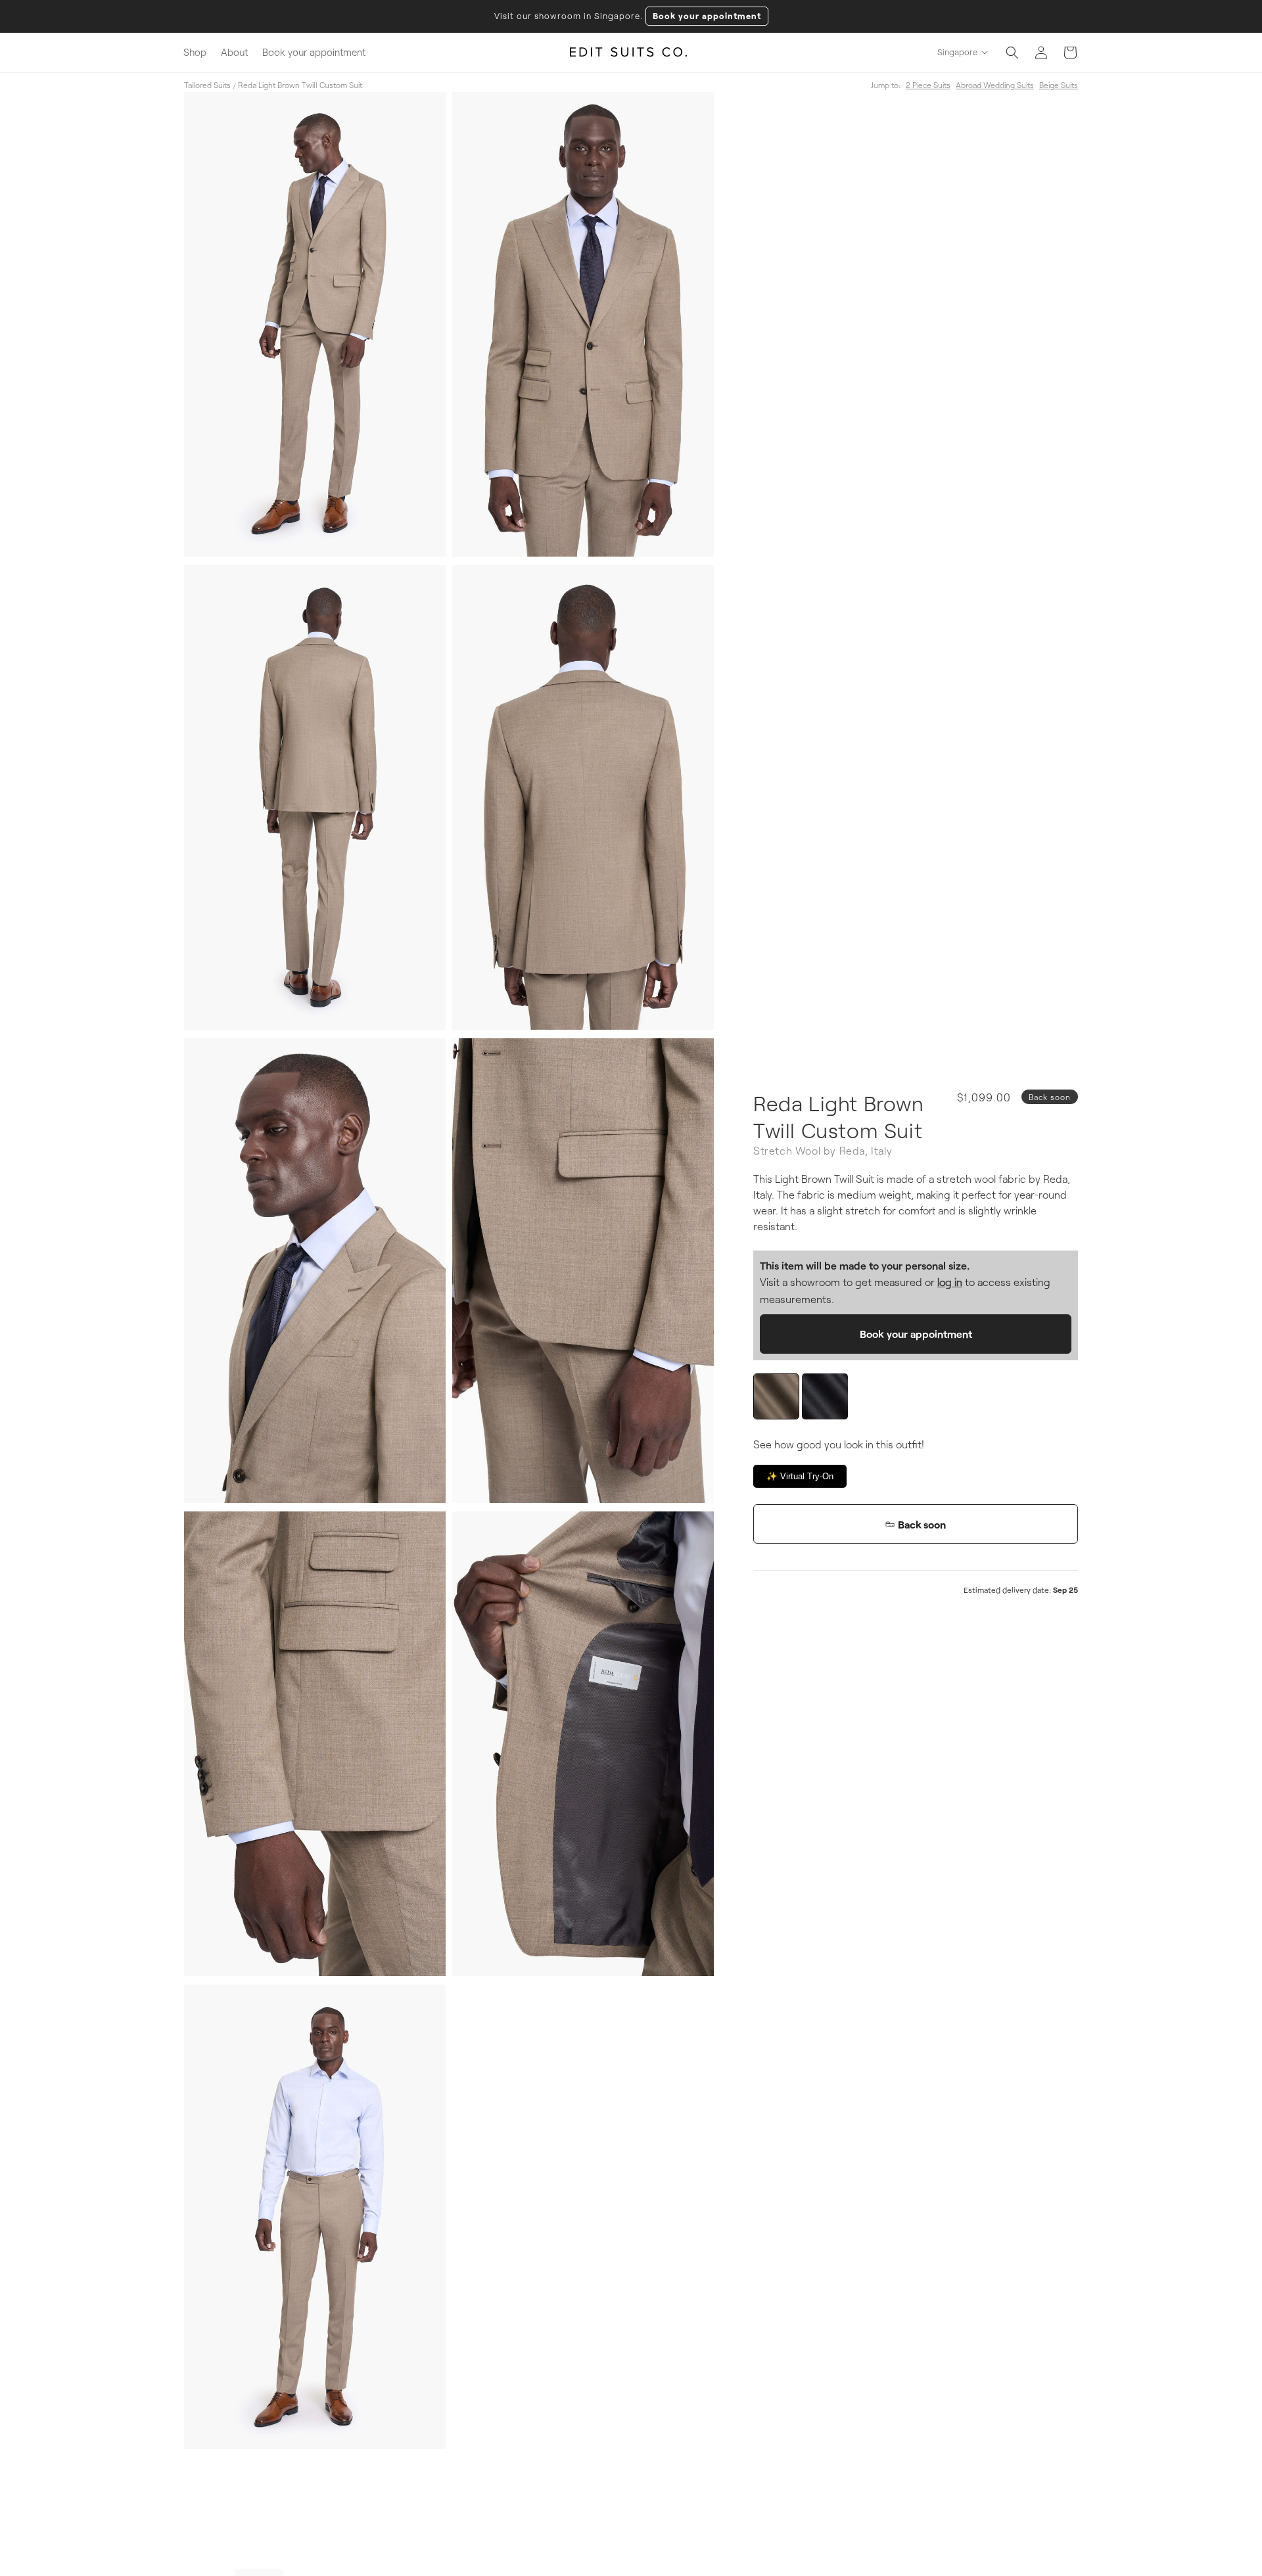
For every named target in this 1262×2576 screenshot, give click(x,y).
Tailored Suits (207, 85)
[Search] (1012, 53)
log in (950, 1282)
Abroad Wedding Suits (995, 85)
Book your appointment (707, 16)
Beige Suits (1059, 85)
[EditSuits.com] (629, 53)
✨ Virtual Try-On (800, 1476)
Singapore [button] (957, 52)
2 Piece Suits (928, 85)
